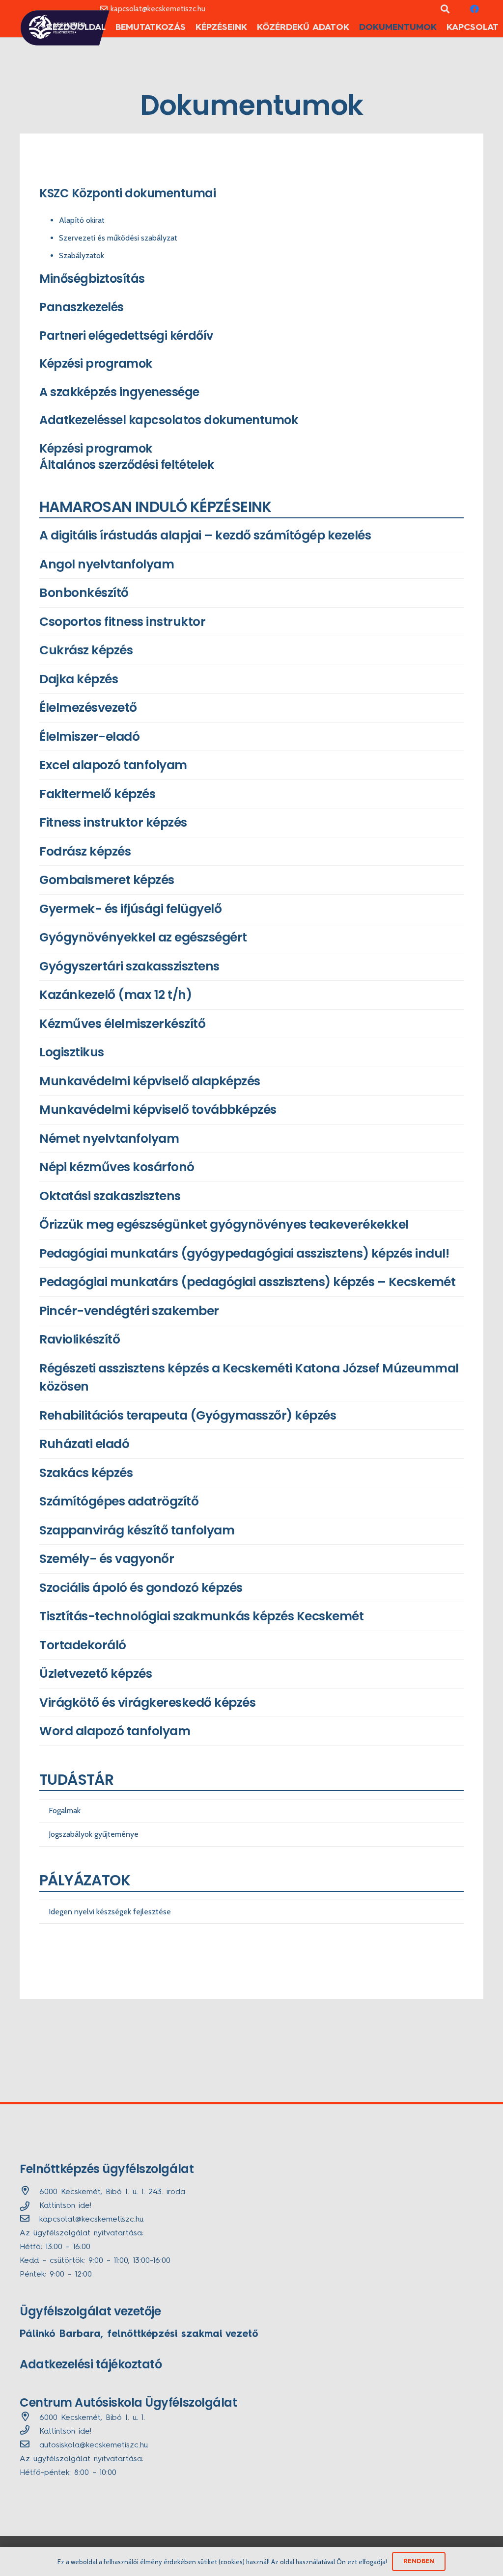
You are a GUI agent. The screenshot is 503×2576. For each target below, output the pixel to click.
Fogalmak (65, 1811)
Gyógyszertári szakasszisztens (129, 966)
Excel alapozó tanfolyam (113, 765)
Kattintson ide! (65, 2206)
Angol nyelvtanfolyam (107, 564)
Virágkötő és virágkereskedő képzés (147, 1703)
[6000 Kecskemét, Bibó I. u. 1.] (29, 2418)
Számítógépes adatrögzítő (119, 1501)
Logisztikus (72, 1052)
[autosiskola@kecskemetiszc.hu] (29, 2445)
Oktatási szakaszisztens (110, 1196)
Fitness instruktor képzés (113, 822)
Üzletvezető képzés (96, 1674)
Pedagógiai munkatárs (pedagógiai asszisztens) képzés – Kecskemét (247, 1282)
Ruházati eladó (84, 1444)
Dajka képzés (79, 679)
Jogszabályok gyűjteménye (94, 1834)
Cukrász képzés (86, 650)
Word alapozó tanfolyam (115, 1731)
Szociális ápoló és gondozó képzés (141, 1588)
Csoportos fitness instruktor (122, 622)
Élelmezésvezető (88, 708)
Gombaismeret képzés (107, 880)
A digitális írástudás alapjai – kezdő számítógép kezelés (205, 535)
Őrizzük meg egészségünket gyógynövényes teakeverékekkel (224, 1224)
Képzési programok (96, 448)
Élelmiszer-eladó (89, 737)
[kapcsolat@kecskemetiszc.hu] (29, 2220)
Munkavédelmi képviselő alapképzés (150, 1081)
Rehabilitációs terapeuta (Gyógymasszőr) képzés (188, 1415)
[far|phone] (29, 2432)
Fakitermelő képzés (97, 794)
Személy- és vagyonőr (107, 1559)
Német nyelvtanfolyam (109, 1139)
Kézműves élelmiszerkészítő (122, 1024)
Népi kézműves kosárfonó (117, 1167)
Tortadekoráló (83, 1645)
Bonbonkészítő (84, 593)
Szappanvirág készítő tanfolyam (137, 1530)
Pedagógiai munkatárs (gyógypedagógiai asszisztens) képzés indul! (244, 1253)
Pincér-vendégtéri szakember (129, 1311)
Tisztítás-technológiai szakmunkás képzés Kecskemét (201, 1616)
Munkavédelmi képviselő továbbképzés (158, 1110)
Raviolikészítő (80, 1339)
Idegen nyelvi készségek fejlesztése (110, 1912)
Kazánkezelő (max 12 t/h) (115, 995)
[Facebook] (475, 9)
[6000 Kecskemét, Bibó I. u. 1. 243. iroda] (29, 2192)
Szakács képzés (86, 1473)
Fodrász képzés (85, 851)
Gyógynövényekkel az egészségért (143, 937)
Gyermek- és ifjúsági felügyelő (130, 909)
